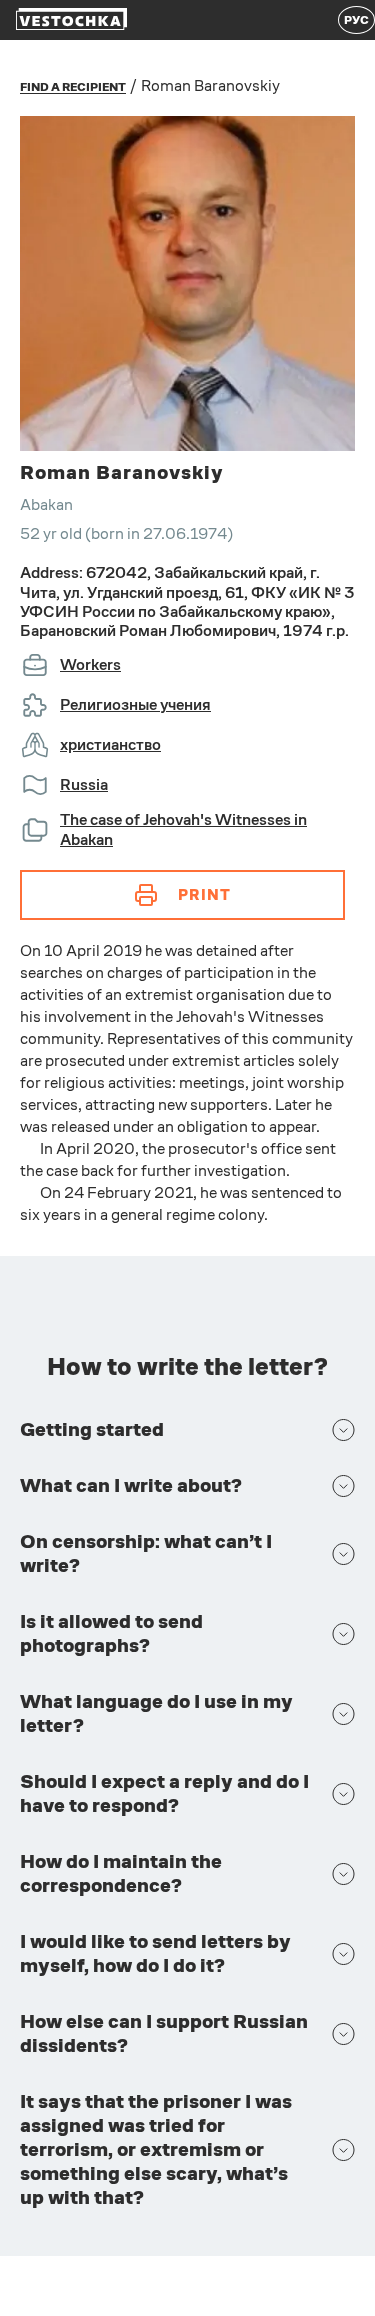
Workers (90, 664)
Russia (84, 784)
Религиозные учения (135, 704)
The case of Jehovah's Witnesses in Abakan (183, 829)
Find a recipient (73, 87)
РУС (356, 20)
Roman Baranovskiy (210, 85)
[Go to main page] (71, 20)
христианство (110, 744)
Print (205, 894)
